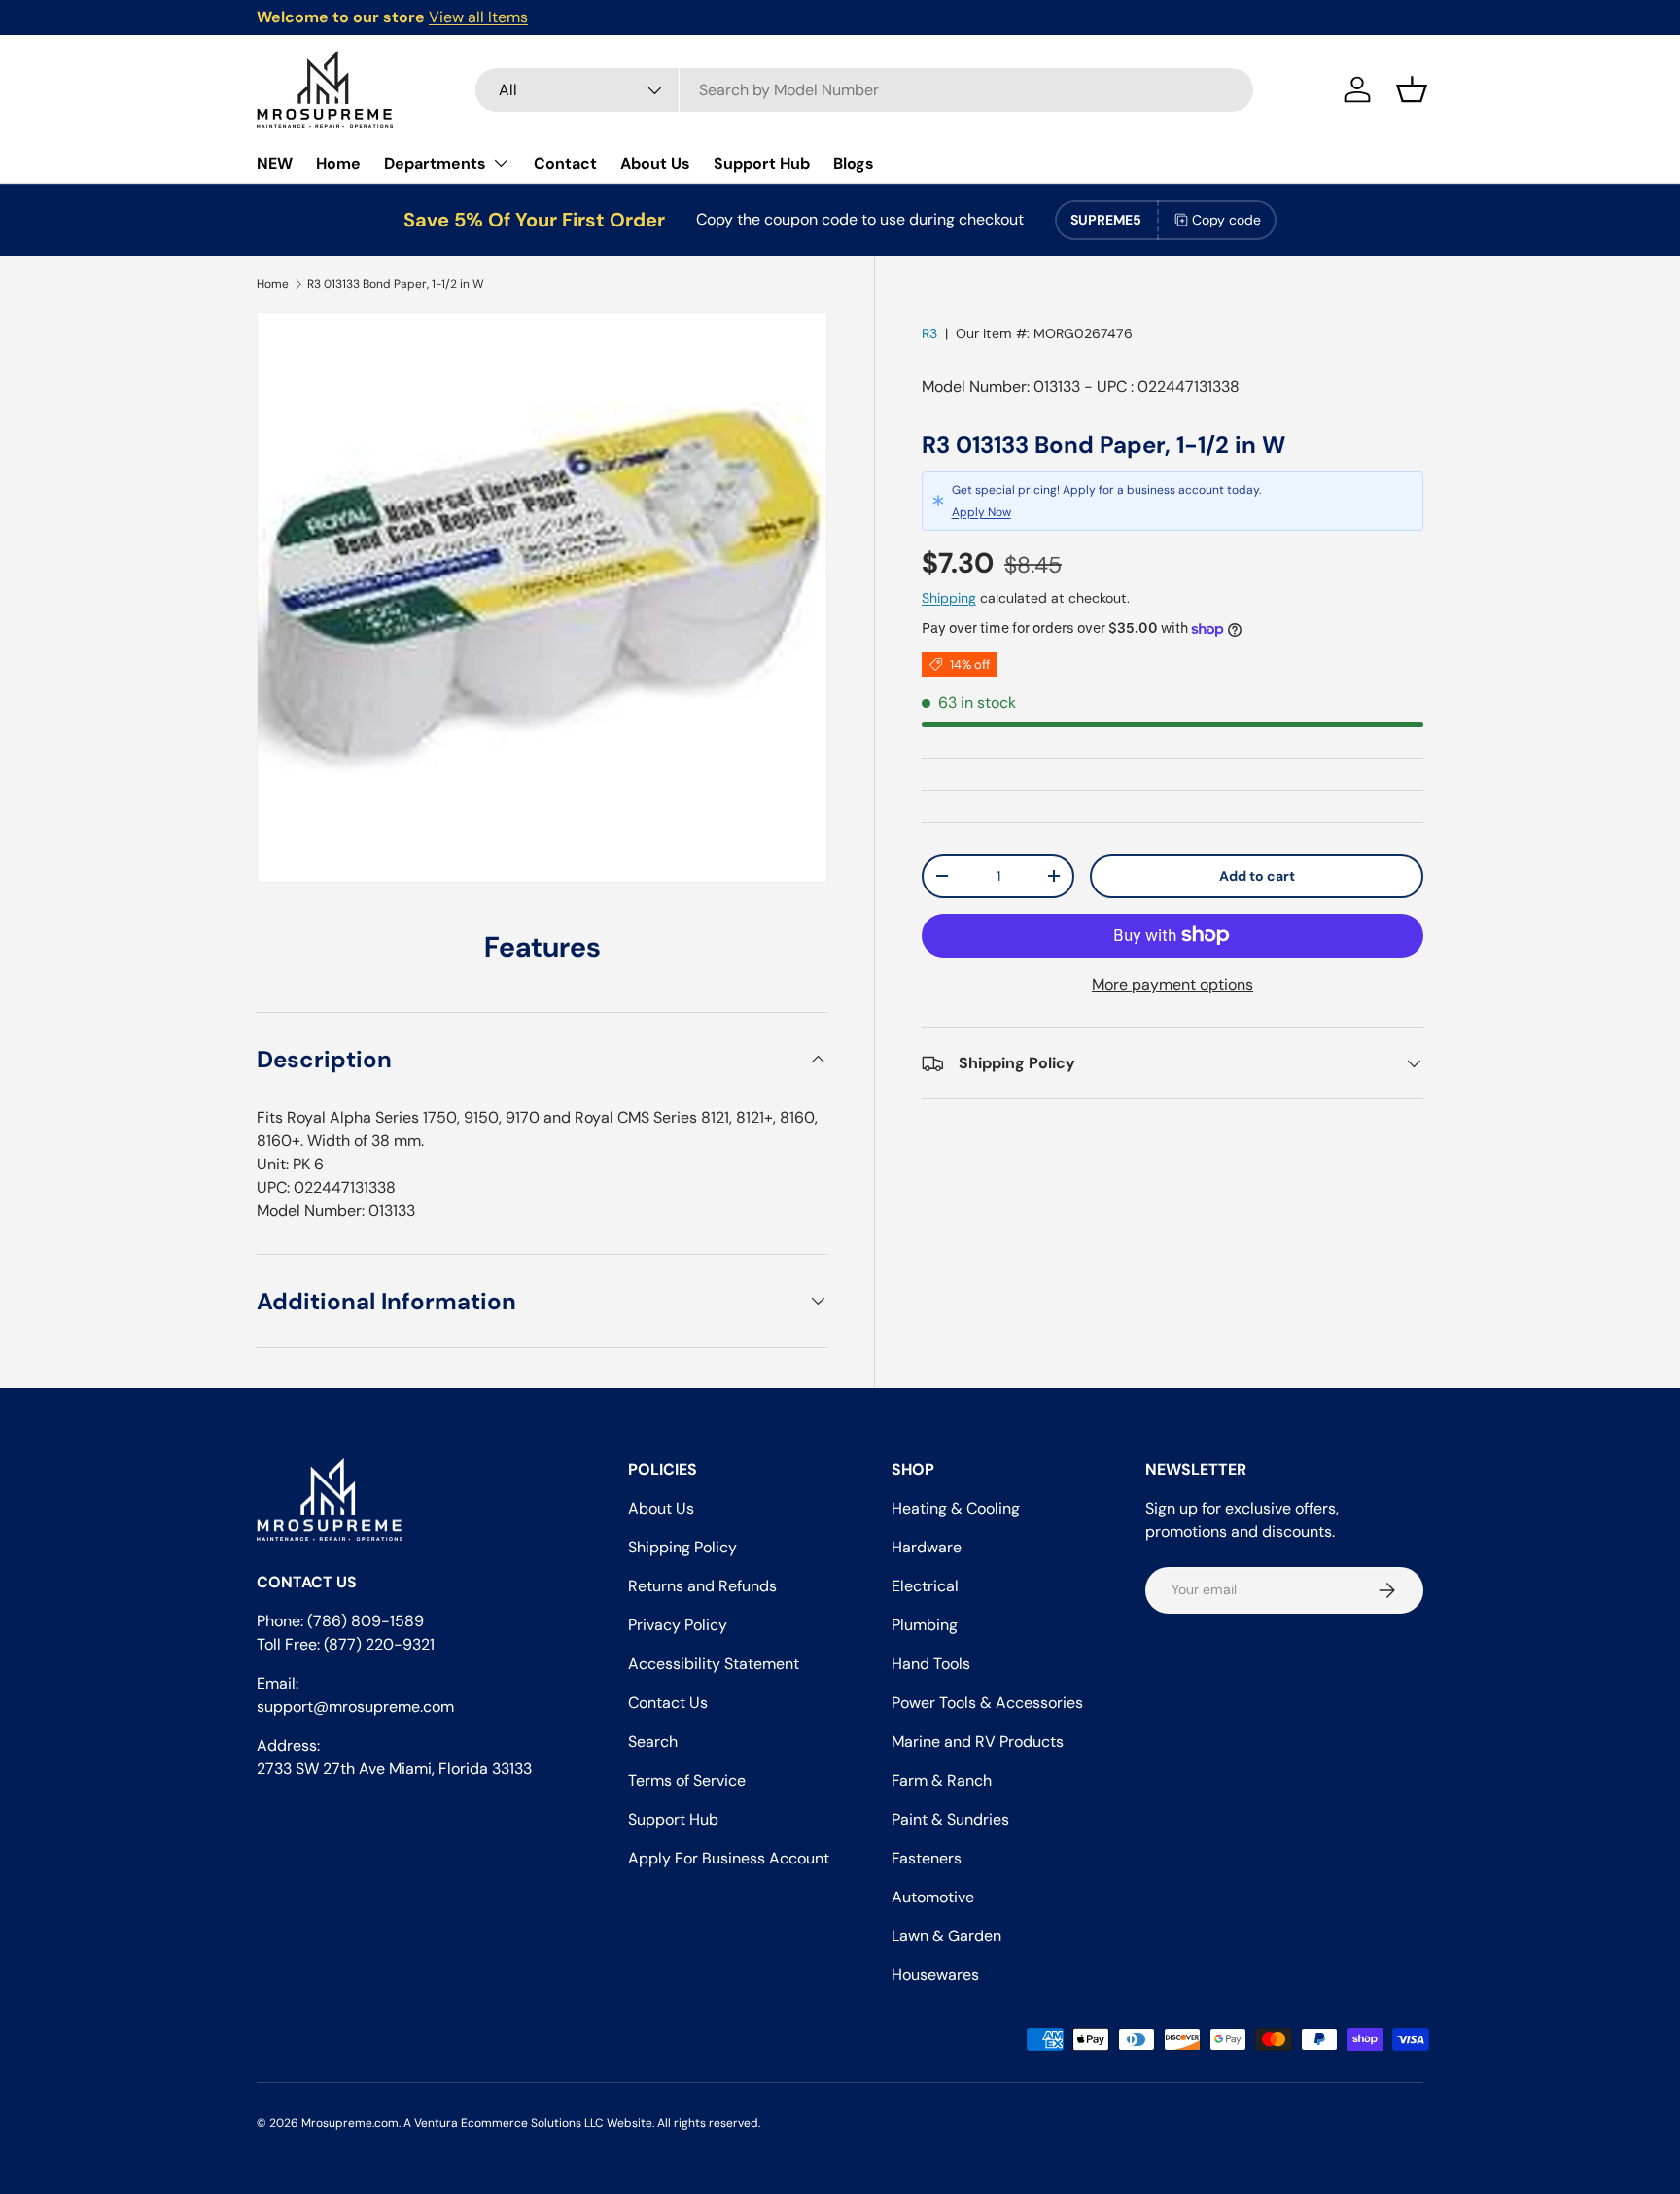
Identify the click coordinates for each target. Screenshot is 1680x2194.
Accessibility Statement (714, 1664)
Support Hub (762, 164)
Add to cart (1257, 876)
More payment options (1172, 984)
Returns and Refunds (702, 1586)
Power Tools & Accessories (987, 1703)
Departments (435, 164)
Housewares (935, 1975)
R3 (929, 333)
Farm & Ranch (942, 1780)
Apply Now (981, 512)
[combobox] (864, 90)
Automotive (933, 1897)
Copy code (1226, 220)
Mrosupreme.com (350, 2123)
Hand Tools (931, 1664)
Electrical (925, 1586)
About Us (655, 164)
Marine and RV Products (978, 1741)
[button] (1412, 89)
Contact (565, 164)
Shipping (949, 598)
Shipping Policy (682, 1547)
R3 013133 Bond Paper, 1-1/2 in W (396, 284)
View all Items (478, 17)
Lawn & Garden (946, 1936)
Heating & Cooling (956, 1508)
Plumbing (925, 1625)
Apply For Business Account (729, 1858)
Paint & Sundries (950, 1819)
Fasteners (927, 1858)
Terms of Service (687, 1780)
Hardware (927, 1547)
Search (653, 1741)
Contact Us (668, 1703)
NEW (275, 164)
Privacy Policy (678, 1625)
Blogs (854, 164)
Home (338, 164)
